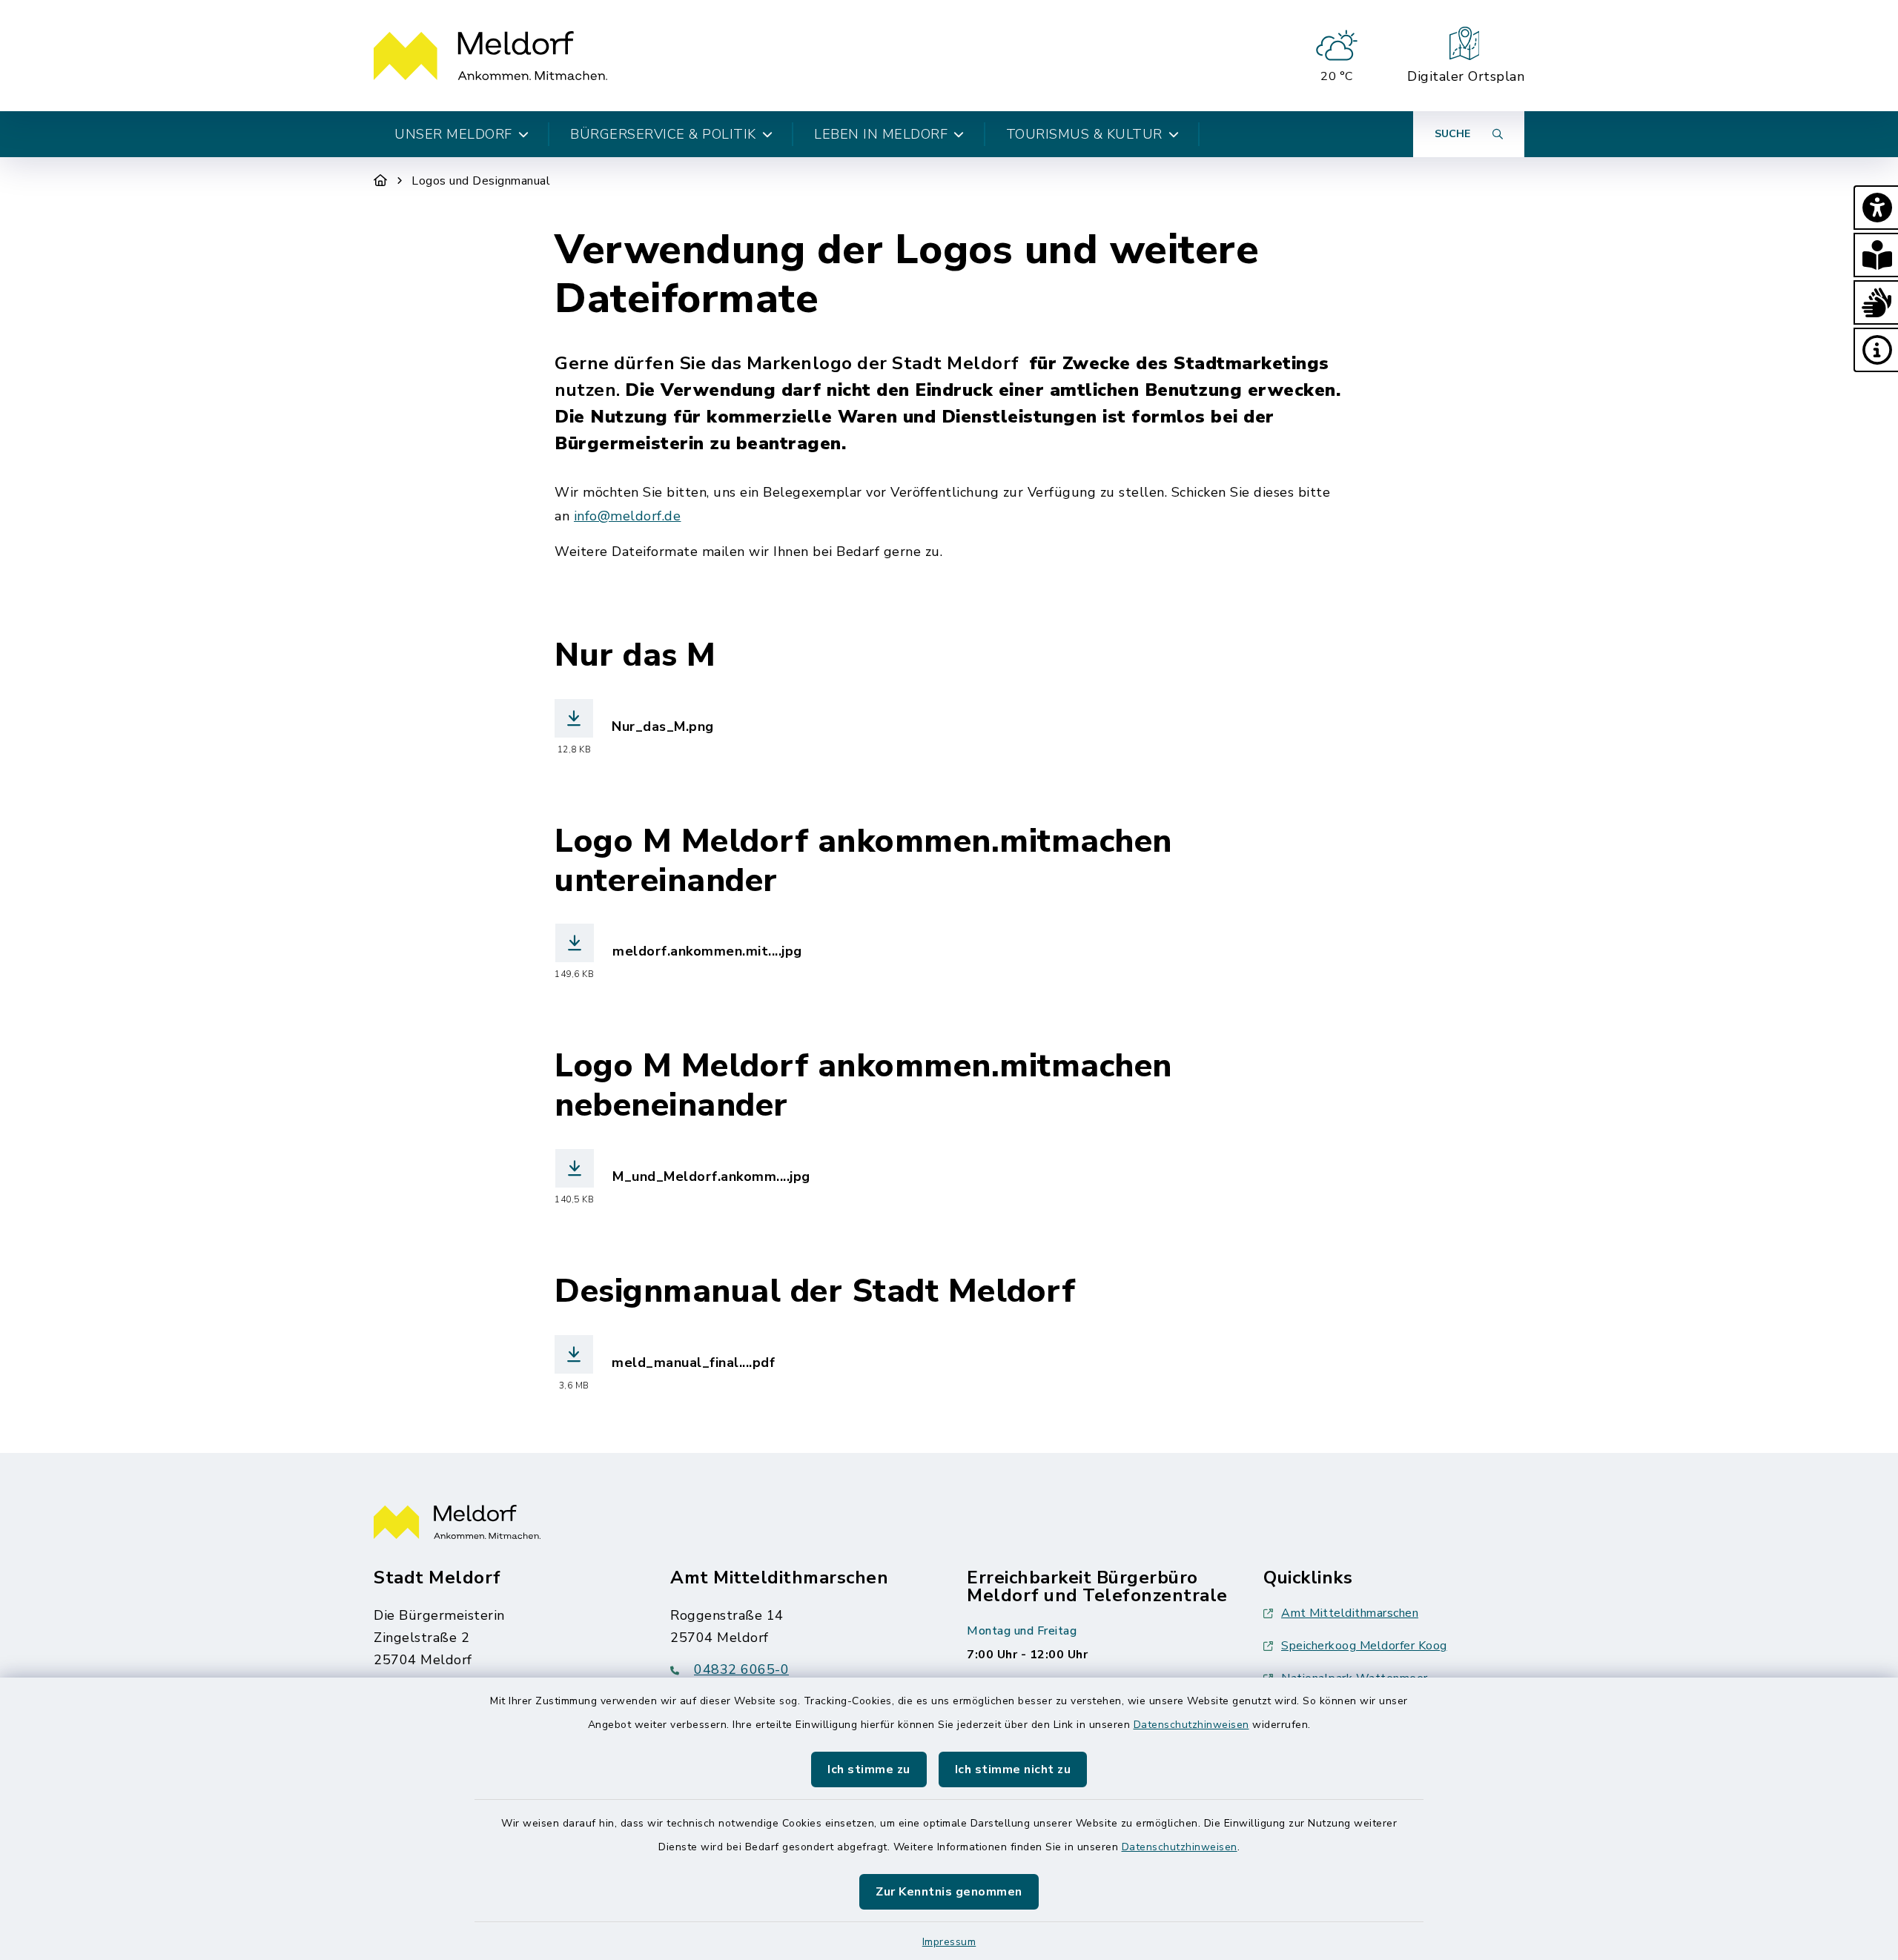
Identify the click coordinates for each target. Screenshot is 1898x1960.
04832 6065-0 (741, 1669)
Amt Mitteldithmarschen (1350, 1613)
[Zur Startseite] (381, 181)
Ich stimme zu (869, 1769)
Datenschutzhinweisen (1191, 1725)
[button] (1876, 208)
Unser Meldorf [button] (453, 134)
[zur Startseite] (490, 56)
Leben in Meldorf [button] (881, 134)
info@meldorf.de (628, 516)
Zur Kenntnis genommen (949, 1892)
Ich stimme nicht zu (1013, 1769)
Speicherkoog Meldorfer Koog (1364, 1646)
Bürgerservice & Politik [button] (663, 134)
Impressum (949, 1942)
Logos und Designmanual (481, 181)
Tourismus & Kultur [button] (1084, 134)
